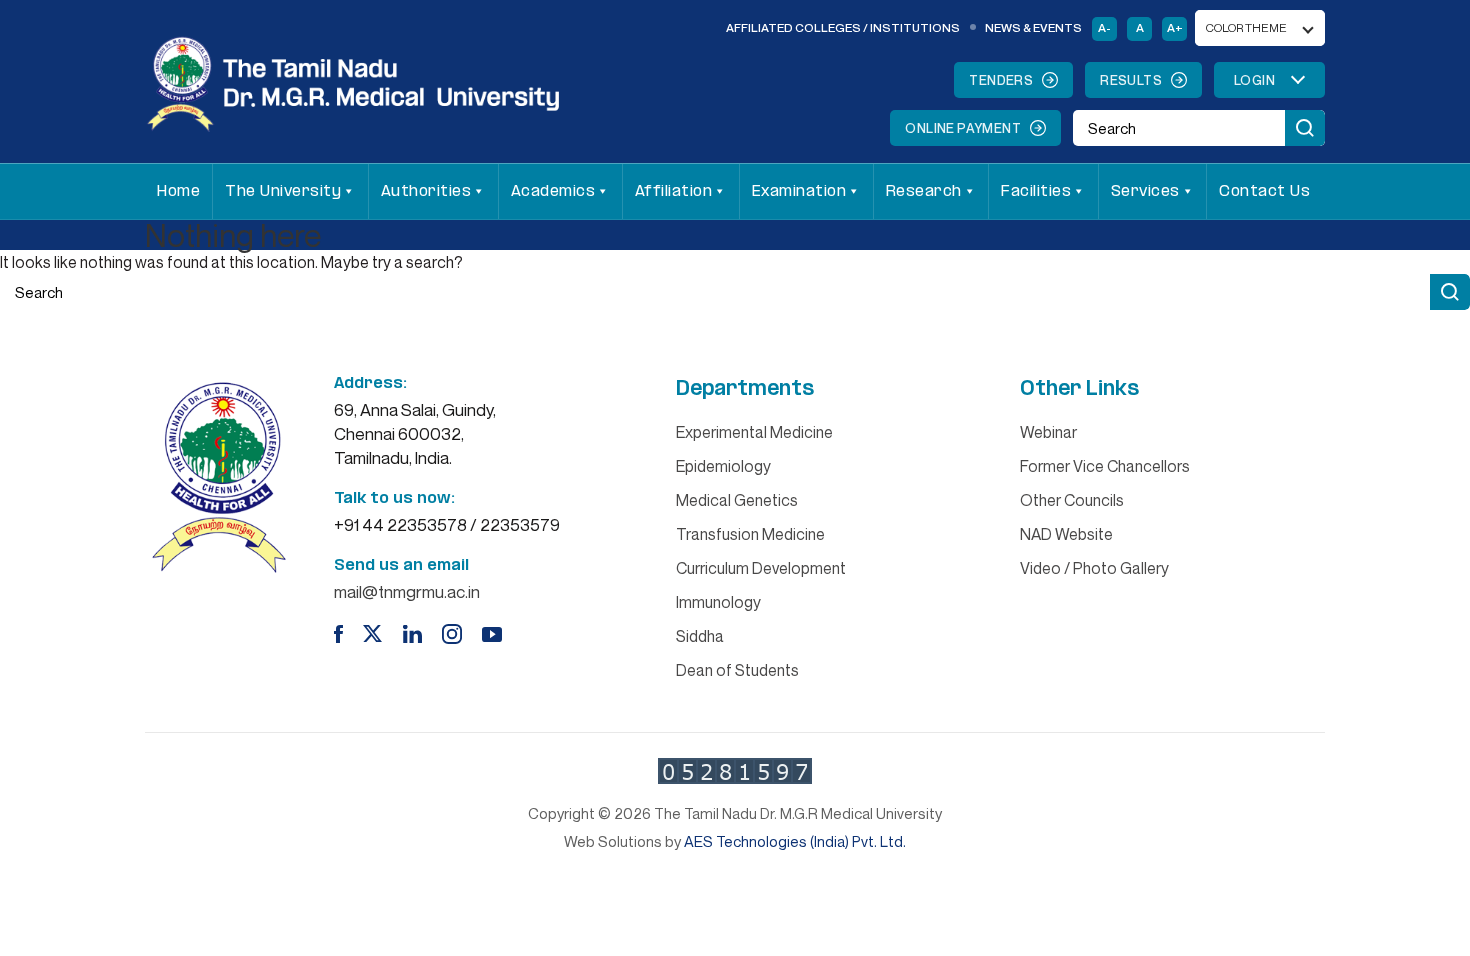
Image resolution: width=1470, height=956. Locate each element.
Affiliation (674, 191)
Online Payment (963, 128)
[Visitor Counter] (735, 771)
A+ (1175, 27)
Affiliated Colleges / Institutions (843, 27)
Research (924, 191)
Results (1131, 80)
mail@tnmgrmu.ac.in (407, 591)
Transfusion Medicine (750, 534)
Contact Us (1264, 191)
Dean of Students (737, 670)
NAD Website (1066, 534)
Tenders (1001, 80)
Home (178, 191)
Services (1145, 191)
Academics (553, 191)
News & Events (1033, 27)
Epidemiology (723, 466)
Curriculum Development (761, 568)
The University (283, 191)
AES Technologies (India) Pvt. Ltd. (795, 841)
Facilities (1036, 191)
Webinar (1048, 432)
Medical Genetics (737, 500)
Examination (799, 191)
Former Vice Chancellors (1105, 466)
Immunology (718, 602)
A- (1104, 27)
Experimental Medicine (754, 432)
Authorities (426, 191)
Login (1254, 80)
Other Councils (1072, 500)
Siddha (700, 636)
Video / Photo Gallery (1094, 568)
